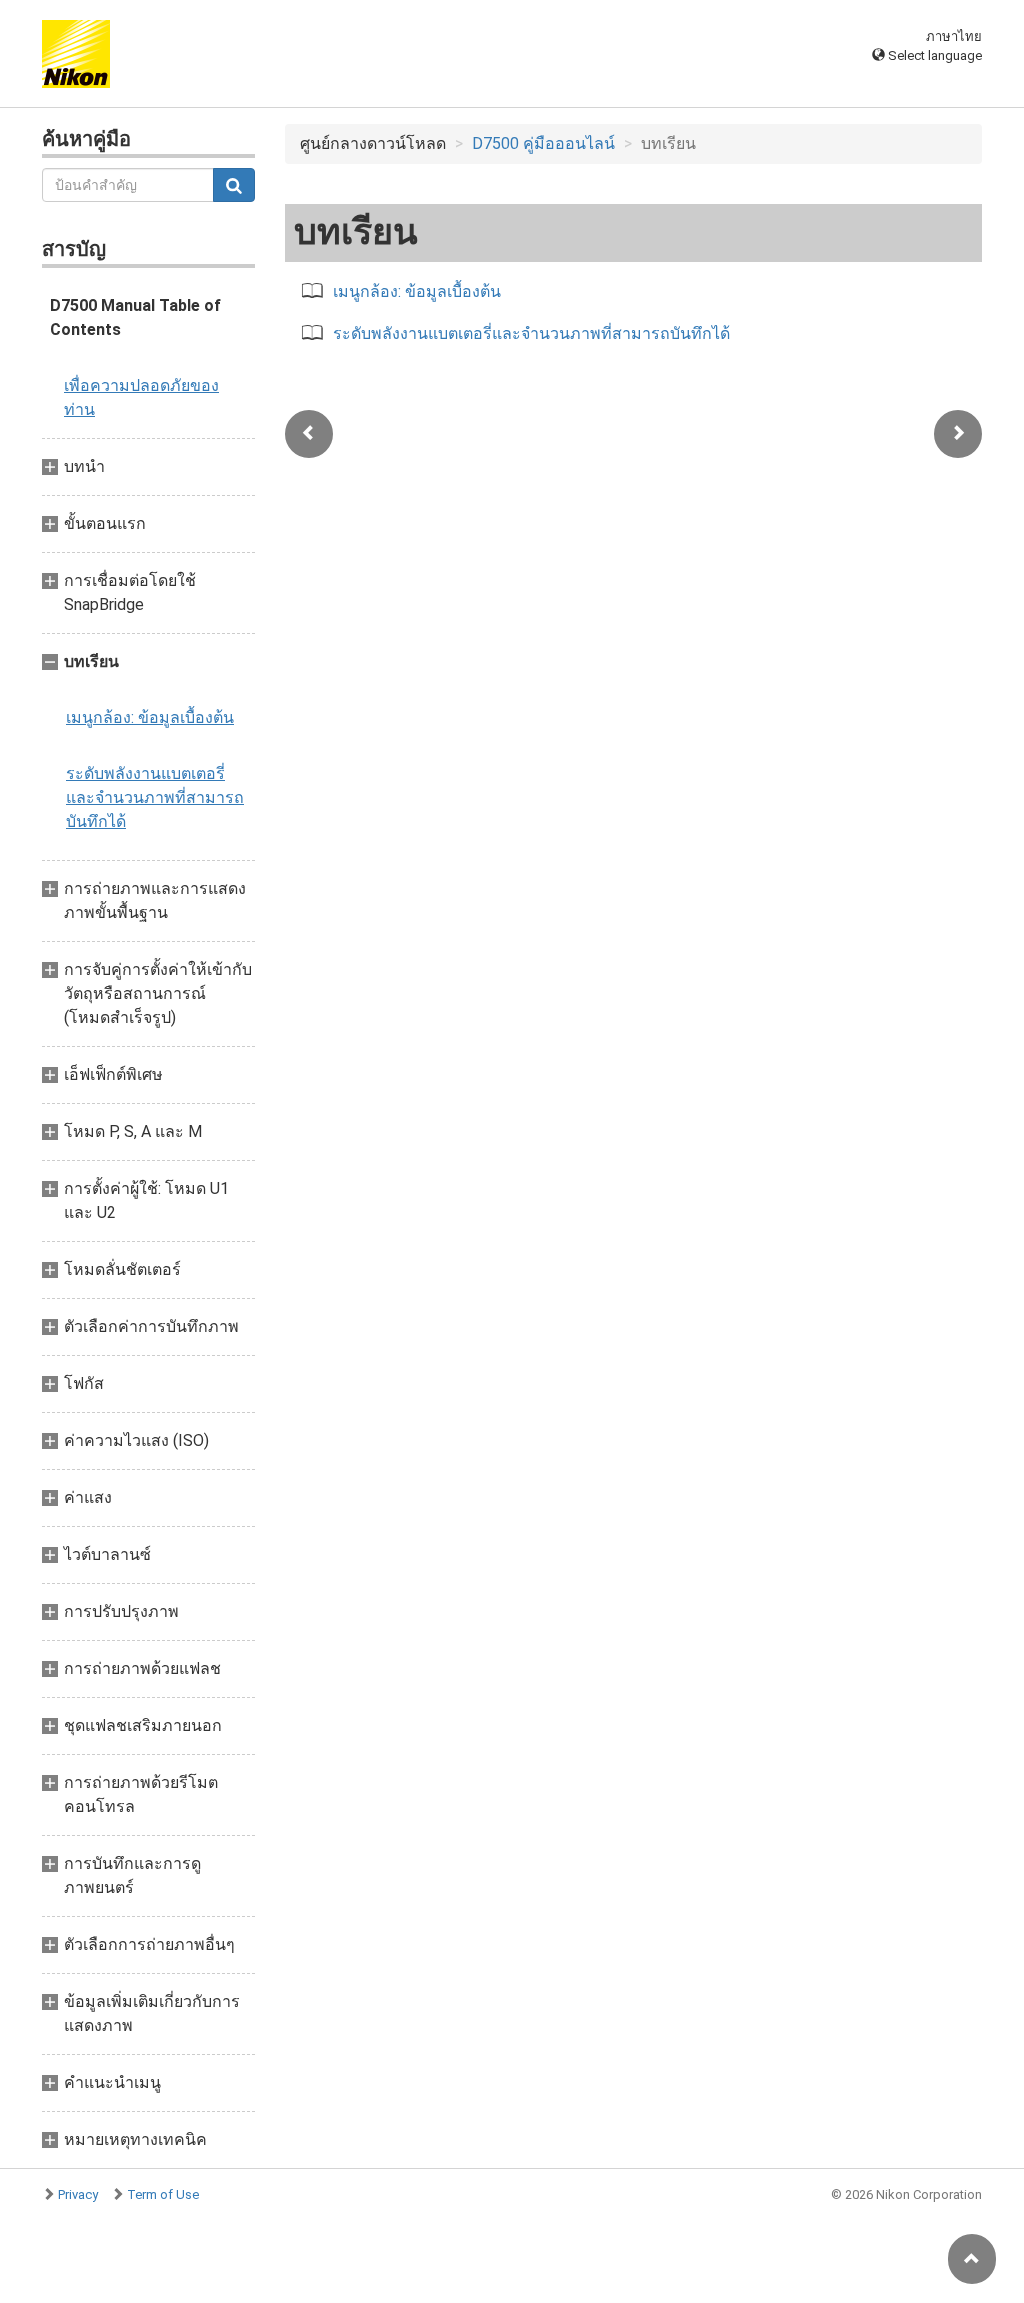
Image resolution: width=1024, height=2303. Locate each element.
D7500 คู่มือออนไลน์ (543, 143)
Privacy (78, 2194)
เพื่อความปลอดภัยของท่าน (141, 397)
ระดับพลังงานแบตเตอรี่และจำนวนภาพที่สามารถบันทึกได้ (155, 797)
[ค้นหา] (234, 185)
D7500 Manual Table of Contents (135, 317)
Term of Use (163, 2194)
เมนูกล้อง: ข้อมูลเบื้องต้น (150, 717)
